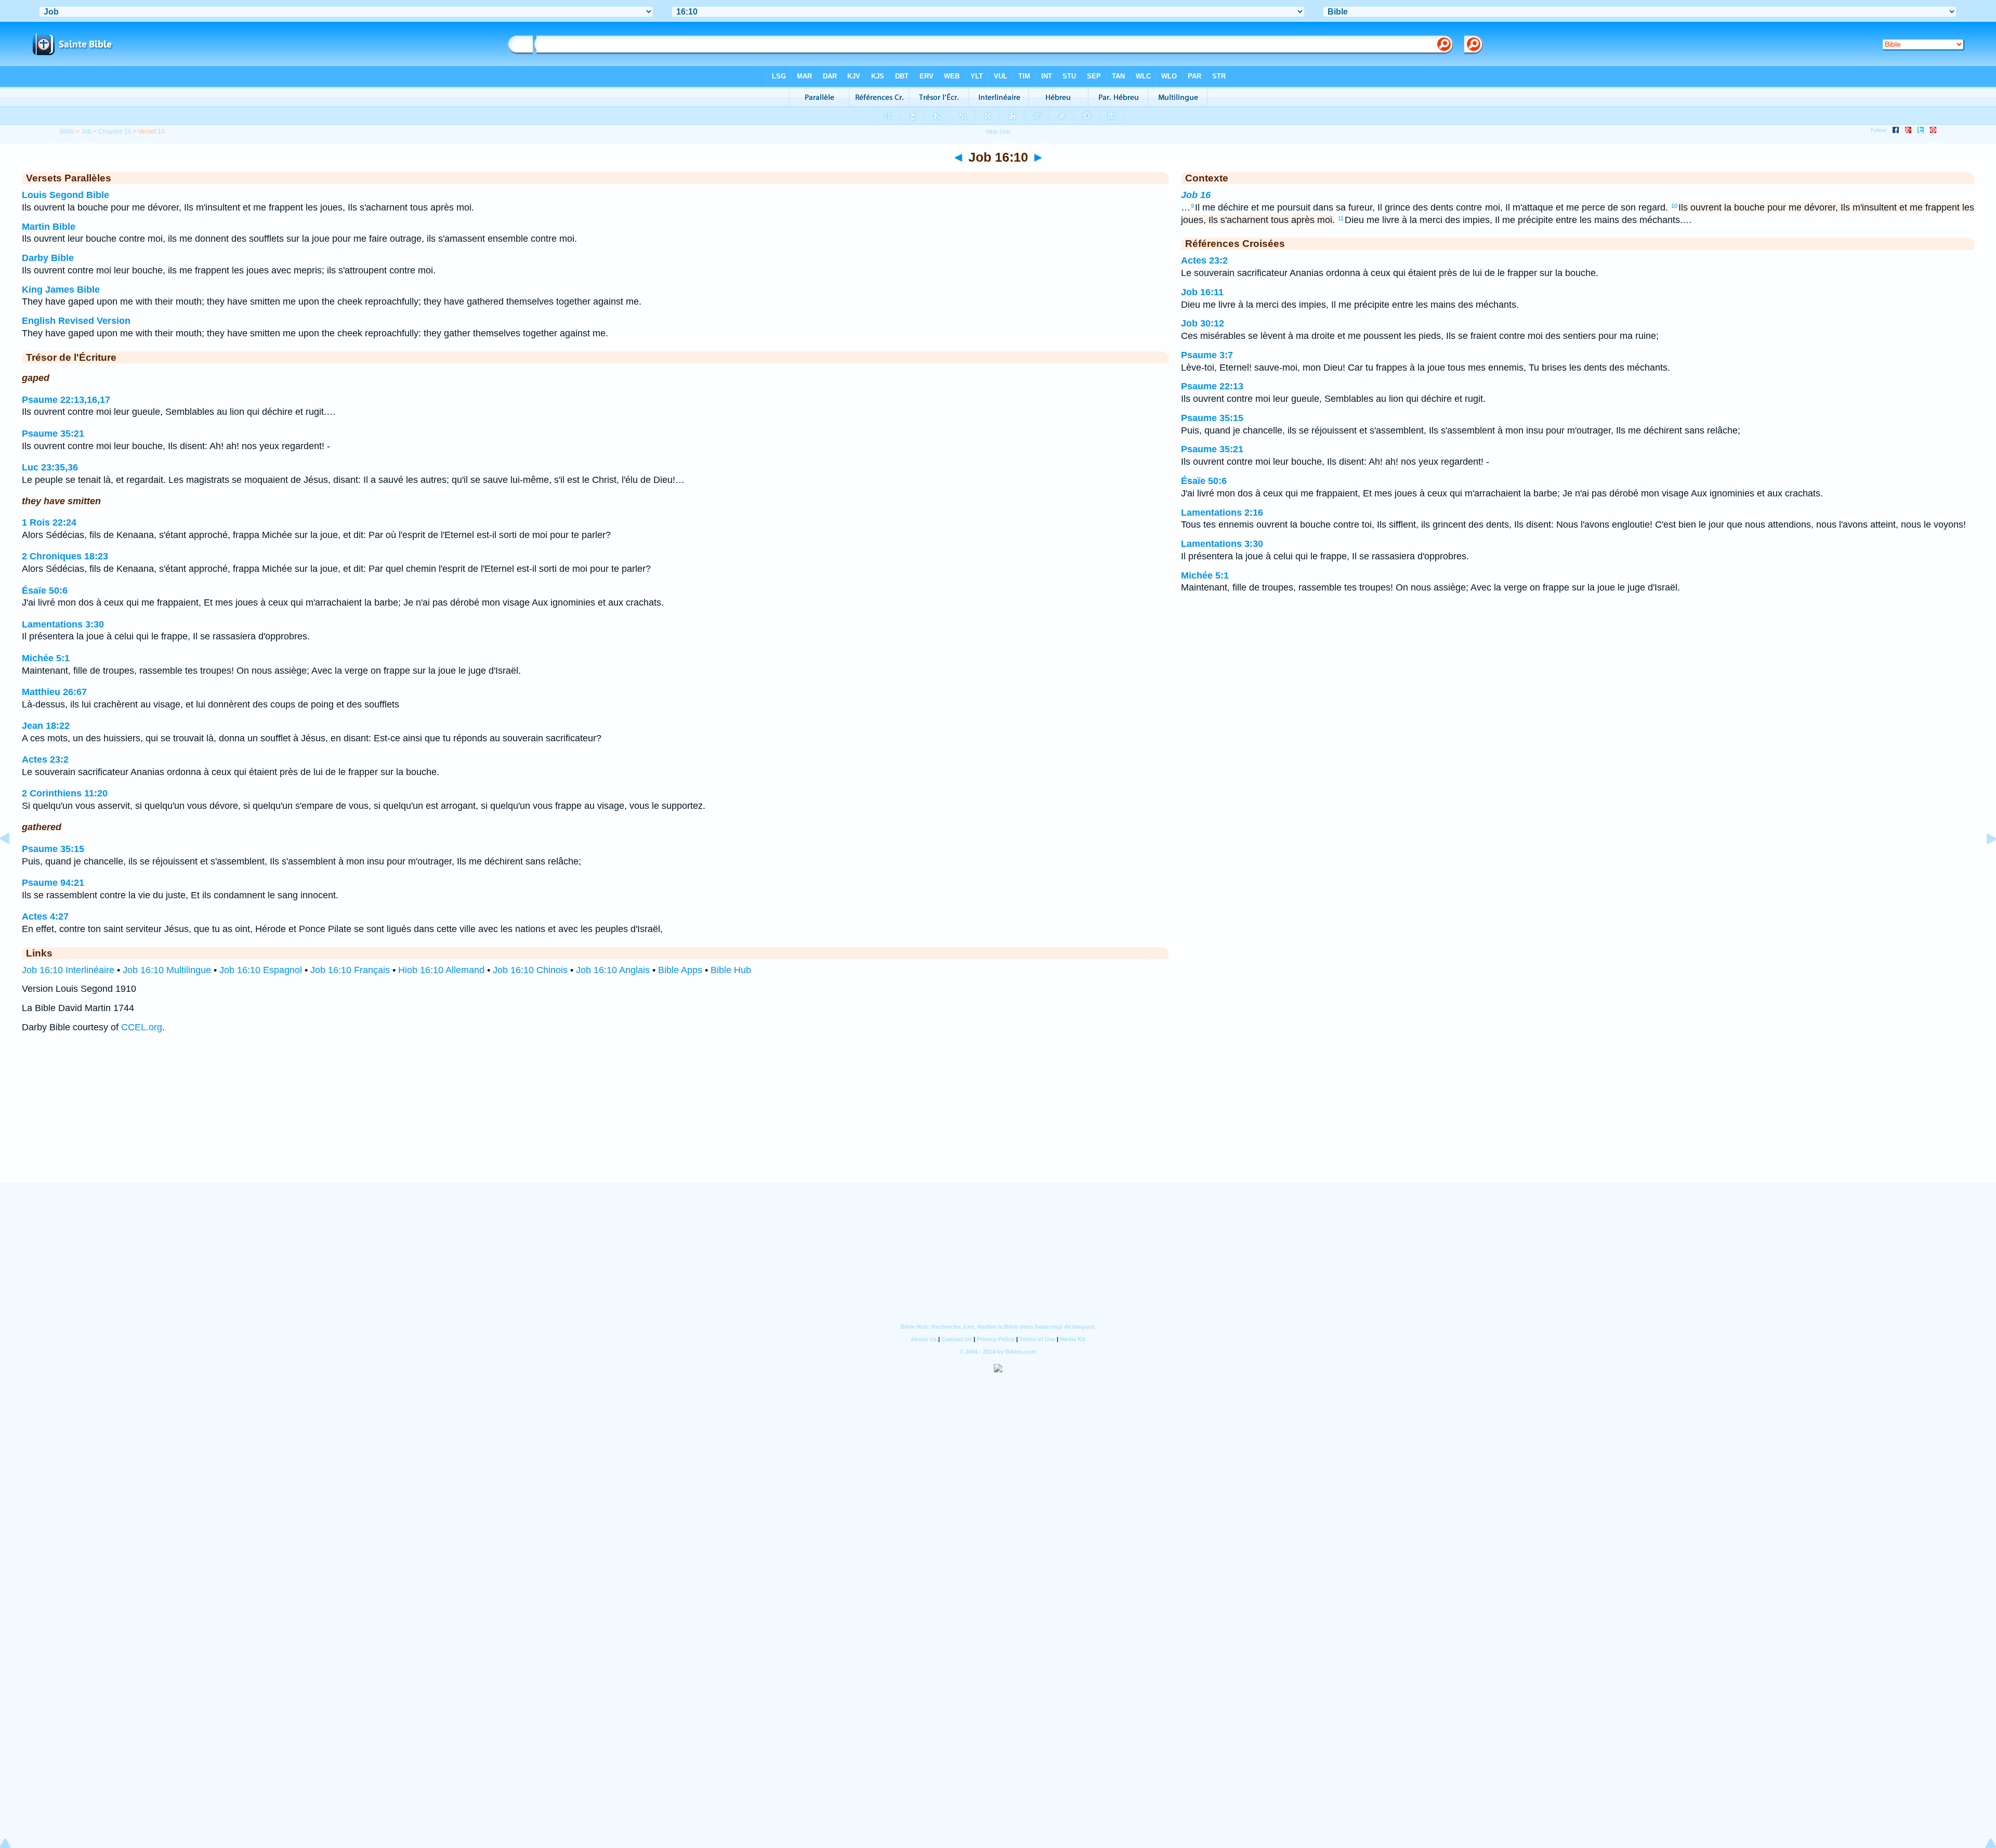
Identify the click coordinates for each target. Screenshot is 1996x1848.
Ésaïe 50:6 (45, 591)
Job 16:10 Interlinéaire (68, 970)
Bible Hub (731, 970)
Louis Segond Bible (65, 195)
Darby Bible (48, 258)
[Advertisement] (998, 1118)
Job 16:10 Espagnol (261, 970)
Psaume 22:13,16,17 (66, 400)
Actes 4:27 (45, 916)
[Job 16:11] (1983, 862)
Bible (67, 132)
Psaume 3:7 (1207, 355)
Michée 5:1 (46, 658)
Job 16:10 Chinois (530, 970)
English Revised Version (76, 321)
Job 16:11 (1202, 292)
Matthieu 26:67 (54, 692)
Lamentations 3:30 (63, 624)
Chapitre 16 (115, 132)
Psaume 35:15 (53, 849)
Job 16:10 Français (350, 970)
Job (86, 132)
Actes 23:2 (45, 759)
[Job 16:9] (13, 862)
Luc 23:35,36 (50, 467)
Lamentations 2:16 (1222, 513)
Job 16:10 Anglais (613, 970)
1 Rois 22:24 (49, 522)
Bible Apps (680, 970)
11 (1341, 218)
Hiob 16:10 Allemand (441, 970)
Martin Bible (49, 227)
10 (1674, 206)
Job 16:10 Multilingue (167, 970)
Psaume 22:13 (1212, 386)
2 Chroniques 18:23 (65, 556)
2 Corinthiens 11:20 (65, 793)
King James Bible (61, 290)
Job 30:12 (1203, 323)
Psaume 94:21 (53, 883)
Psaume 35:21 (53, 434)
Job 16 (1196, 195)
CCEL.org (142, 1027)
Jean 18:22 (46, 726)
